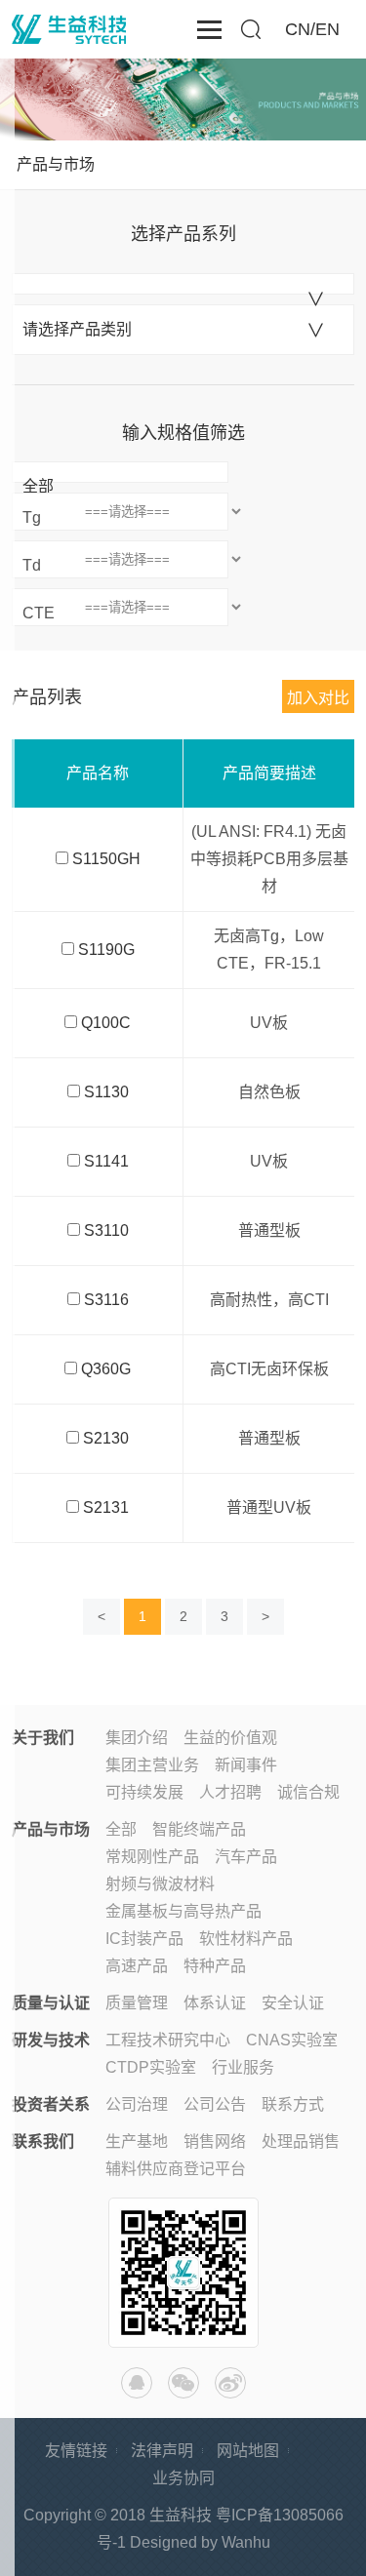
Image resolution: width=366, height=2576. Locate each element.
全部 (38, 486)
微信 (183, 2383)
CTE (39, 613)
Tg (32, 517)
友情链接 (76, 2451)
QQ (137, 2383)
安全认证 (293, 2003)
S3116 (106, 1300)
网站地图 (248, 2451)
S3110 (106, 1230)
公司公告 (215, 2104)
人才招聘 (230, 1792)
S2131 (106, 1507)
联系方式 (293, 2104)
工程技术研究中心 (168, 2040)
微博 (230, 2383)
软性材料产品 (246, 1939)
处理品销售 (301, 2141)
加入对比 (318, 698)
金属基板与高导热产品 (183, 1911)
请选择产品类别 (77, 329)
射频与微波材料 (160, 1884)
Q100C (106, 1023)
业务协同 (183, 2478)
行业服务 (243, 2067)
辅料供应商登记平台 (176, 2169)
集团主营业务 (152, 1765)
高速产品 (137, 1966)
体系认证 (215, 2003)
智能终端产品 (199, 1829)
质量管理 (137, 2003)
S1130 (106, 1092)
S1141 (106, 1161)
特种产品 (215, 1966)
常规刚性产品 (152, 1857)
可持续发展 (144, 1792)
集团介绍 (137, 1738)
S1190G (106, 950)
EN (327, 29)
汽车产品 (246, 1857)
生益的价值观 (230, 1738)
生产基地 (137, 2141)
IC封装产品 (144, 1939)
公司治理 (137, 2104)
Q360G (106, 1369)
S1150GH (106, 859)
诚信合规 (308, 1792)
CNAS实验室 (292, 2040)
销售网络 (215, 2141)
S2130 (106, 1438)
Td (32, 565)
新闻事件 (246, 1765)
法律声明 (162, 2451)
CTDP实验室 (151, 2067)
